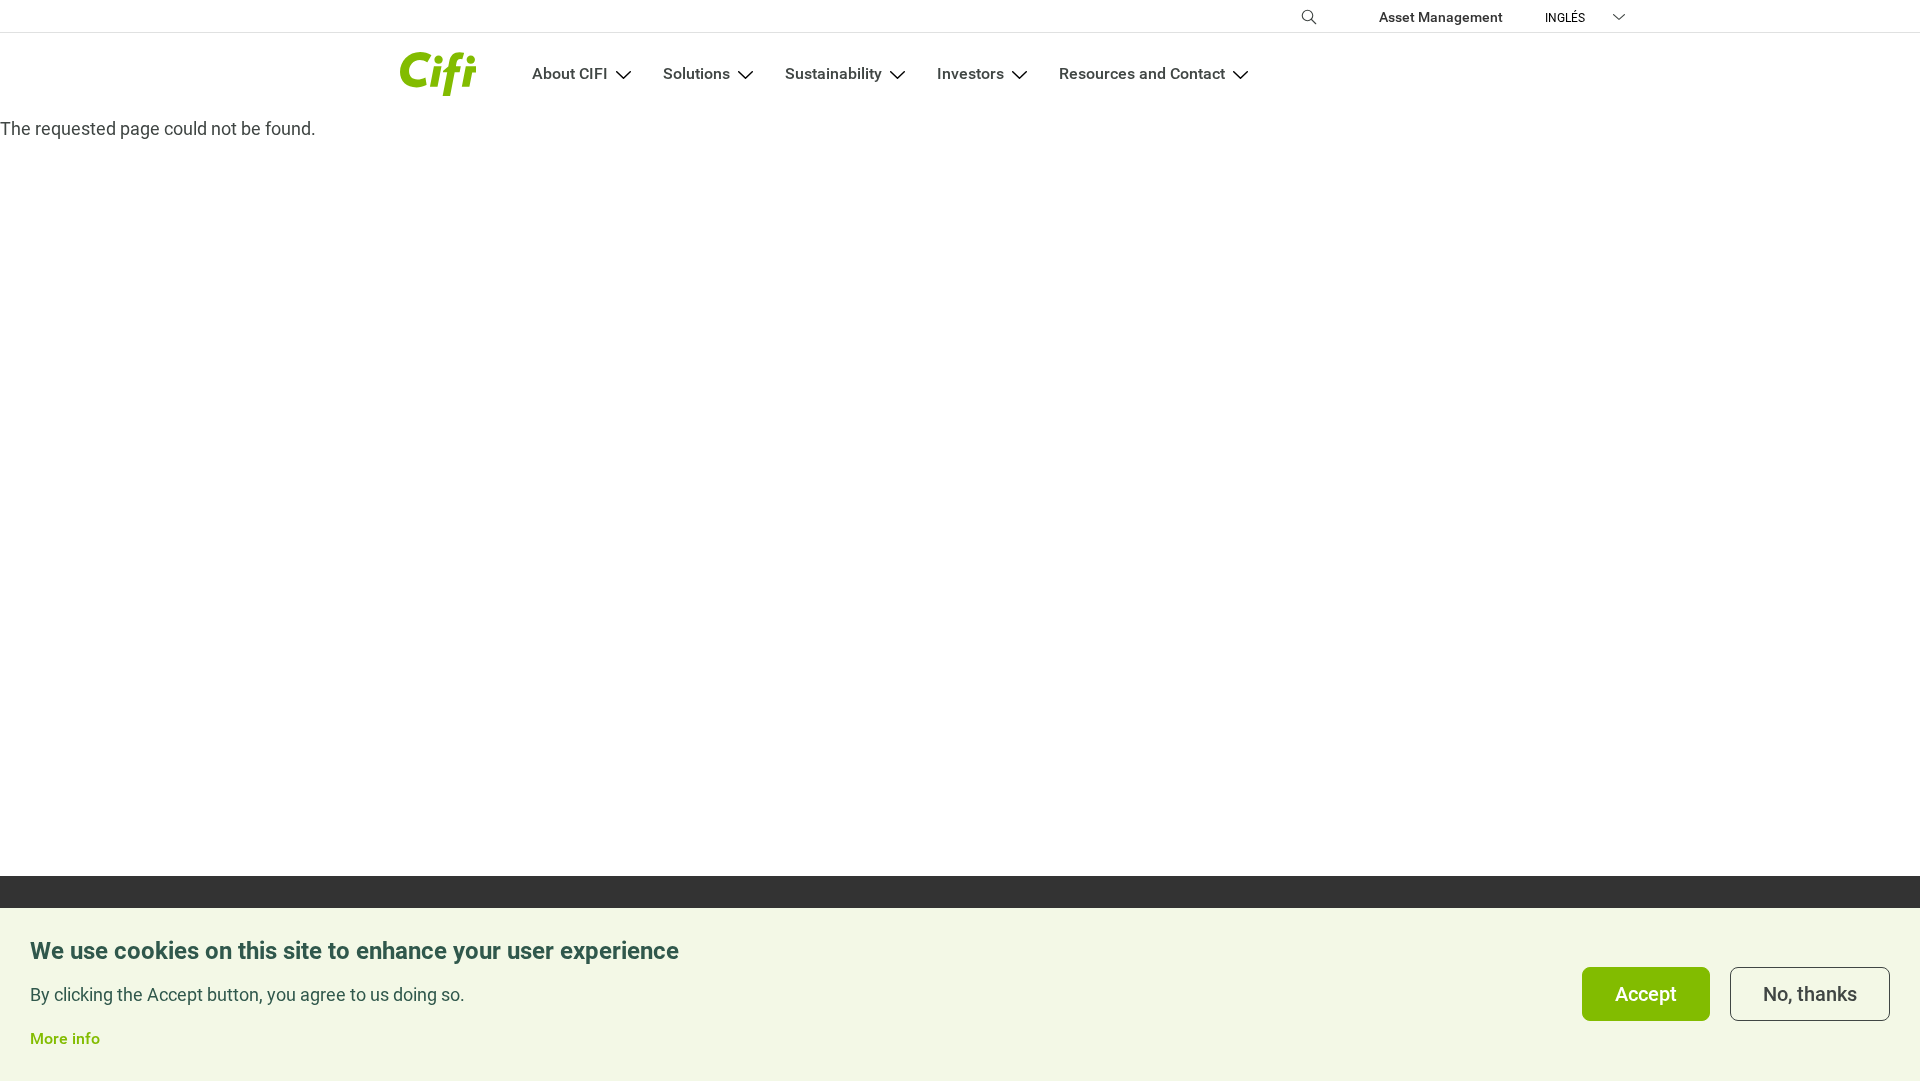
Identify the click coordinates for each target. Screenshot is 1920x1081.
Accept (1646, 995)
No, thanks (1810, 995)
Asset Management (1441, 17)
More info (65, 1040)
